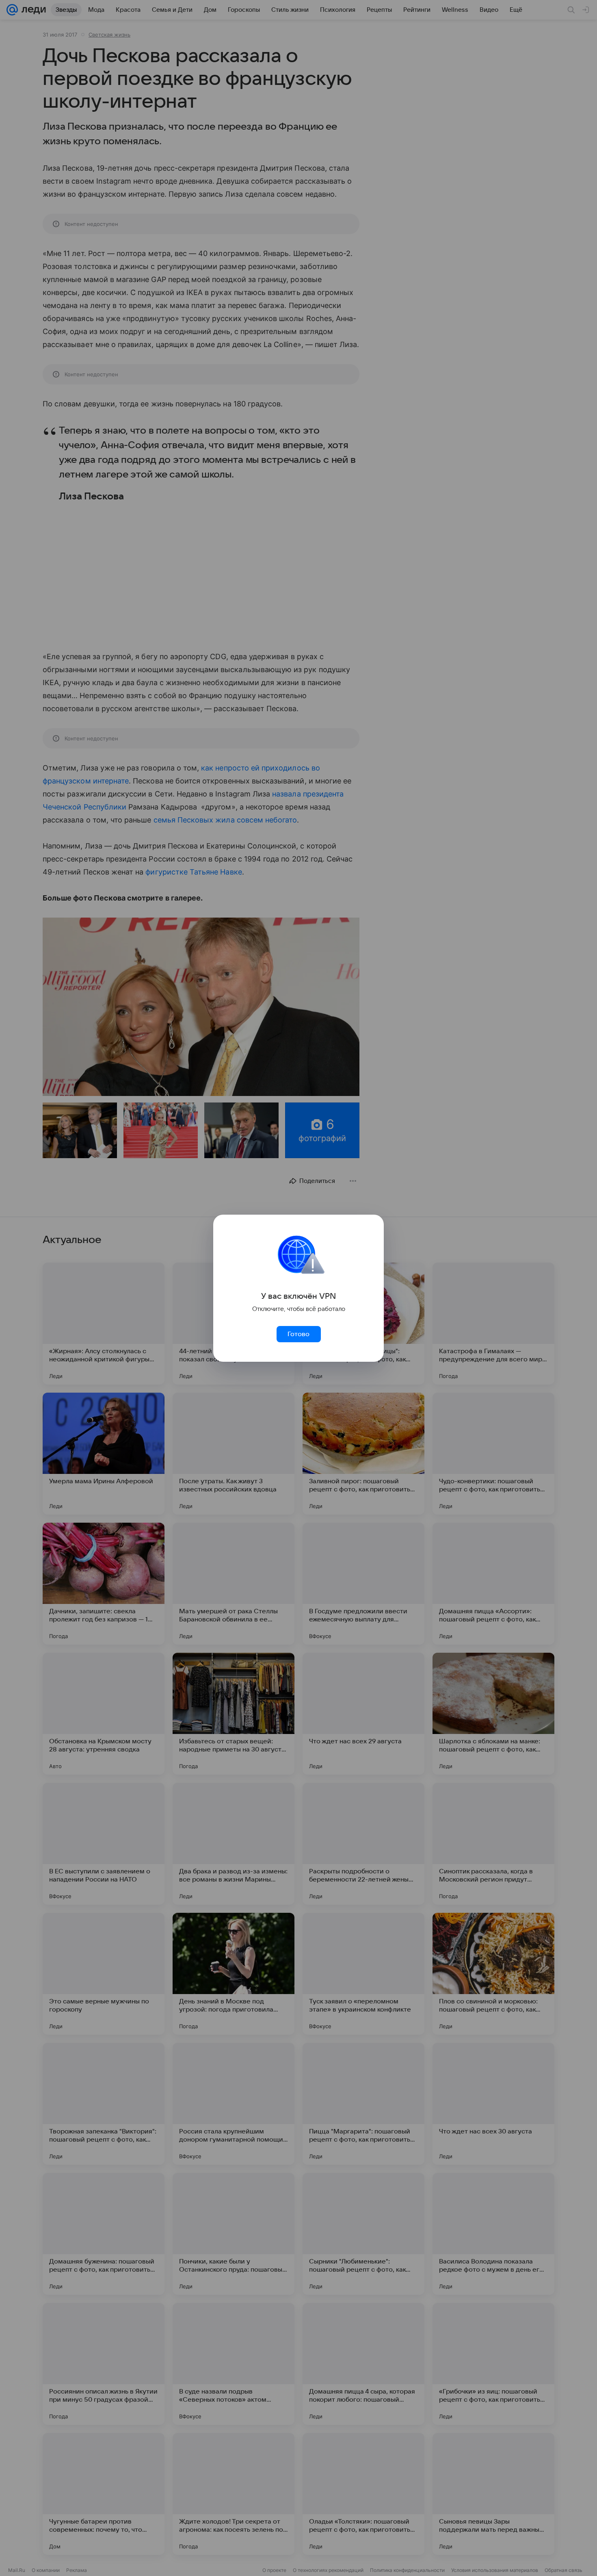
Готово (298, 1334)
